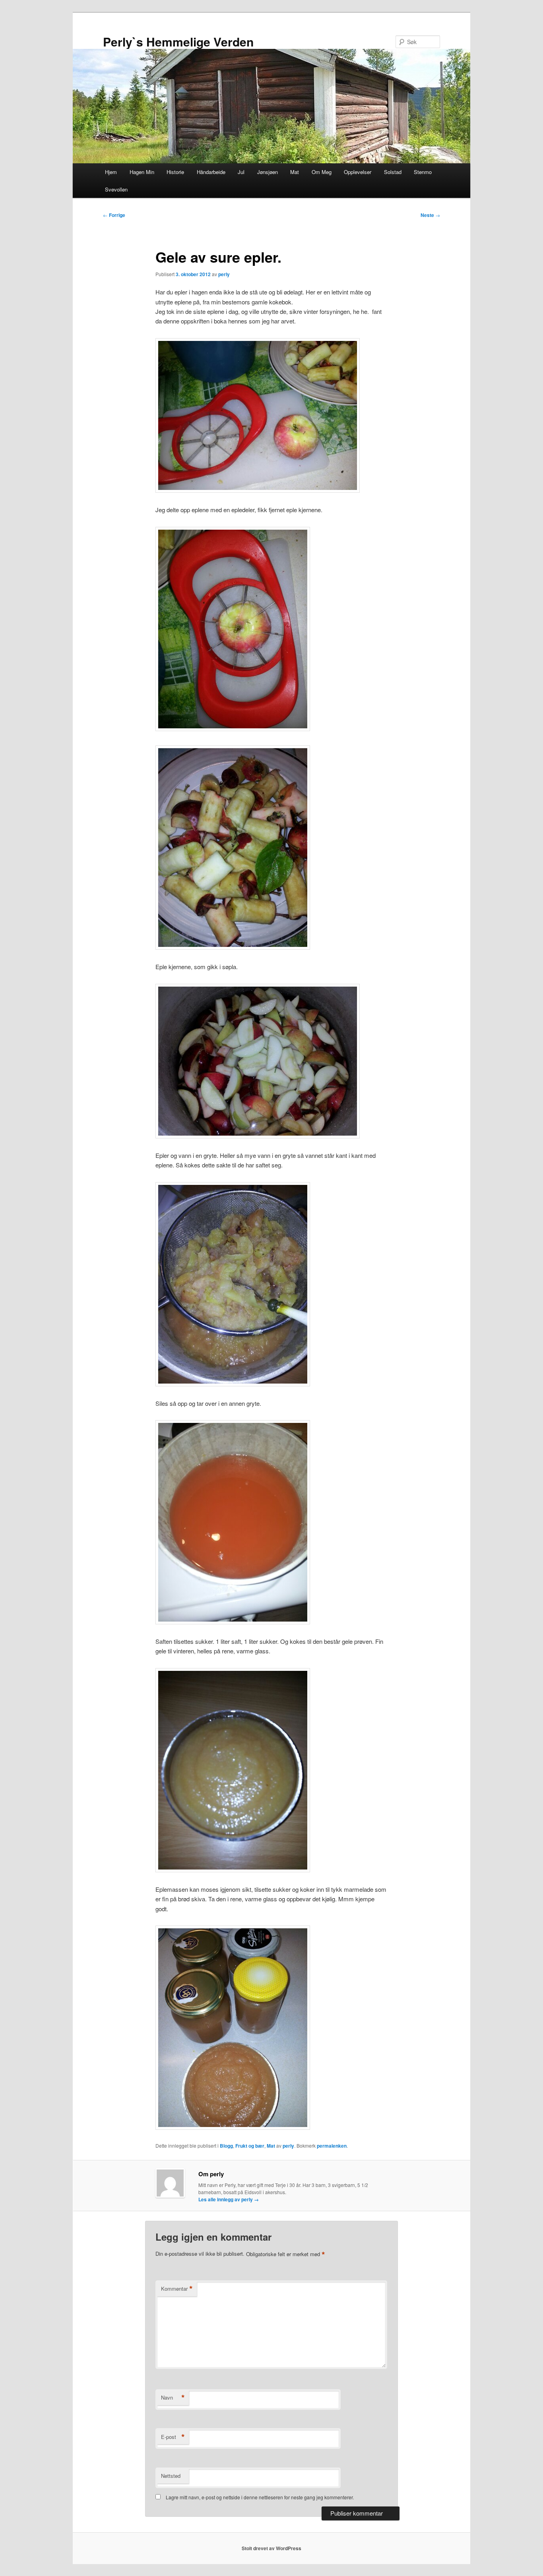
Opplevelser (358, 172)
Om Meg (322, 172)
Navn (173, 2398)
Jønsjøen (268, 172)
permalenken (332, 2146)
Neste (430, 215)
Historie (175, 172)
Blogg (226, 2146)
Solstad (393, 172)
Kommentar (177, 2289)
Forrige (114, 215)
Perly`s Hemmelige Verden (178, 42)
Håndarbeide (211, 172)
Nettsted (171, 2476)
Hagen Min (142, 172)
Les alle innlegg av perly (229, 2199)
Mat (295, 172)
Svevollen (116, 189)
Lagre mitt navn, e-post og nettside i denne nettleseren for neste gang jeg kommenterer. (260, 2497)
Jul (241, 172)
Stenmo (423, 172)
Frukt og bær (250, 2146)
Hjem (111, 172)
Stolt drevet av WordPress (271, 2548)
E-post (173, 2437)
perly (224, 274)
